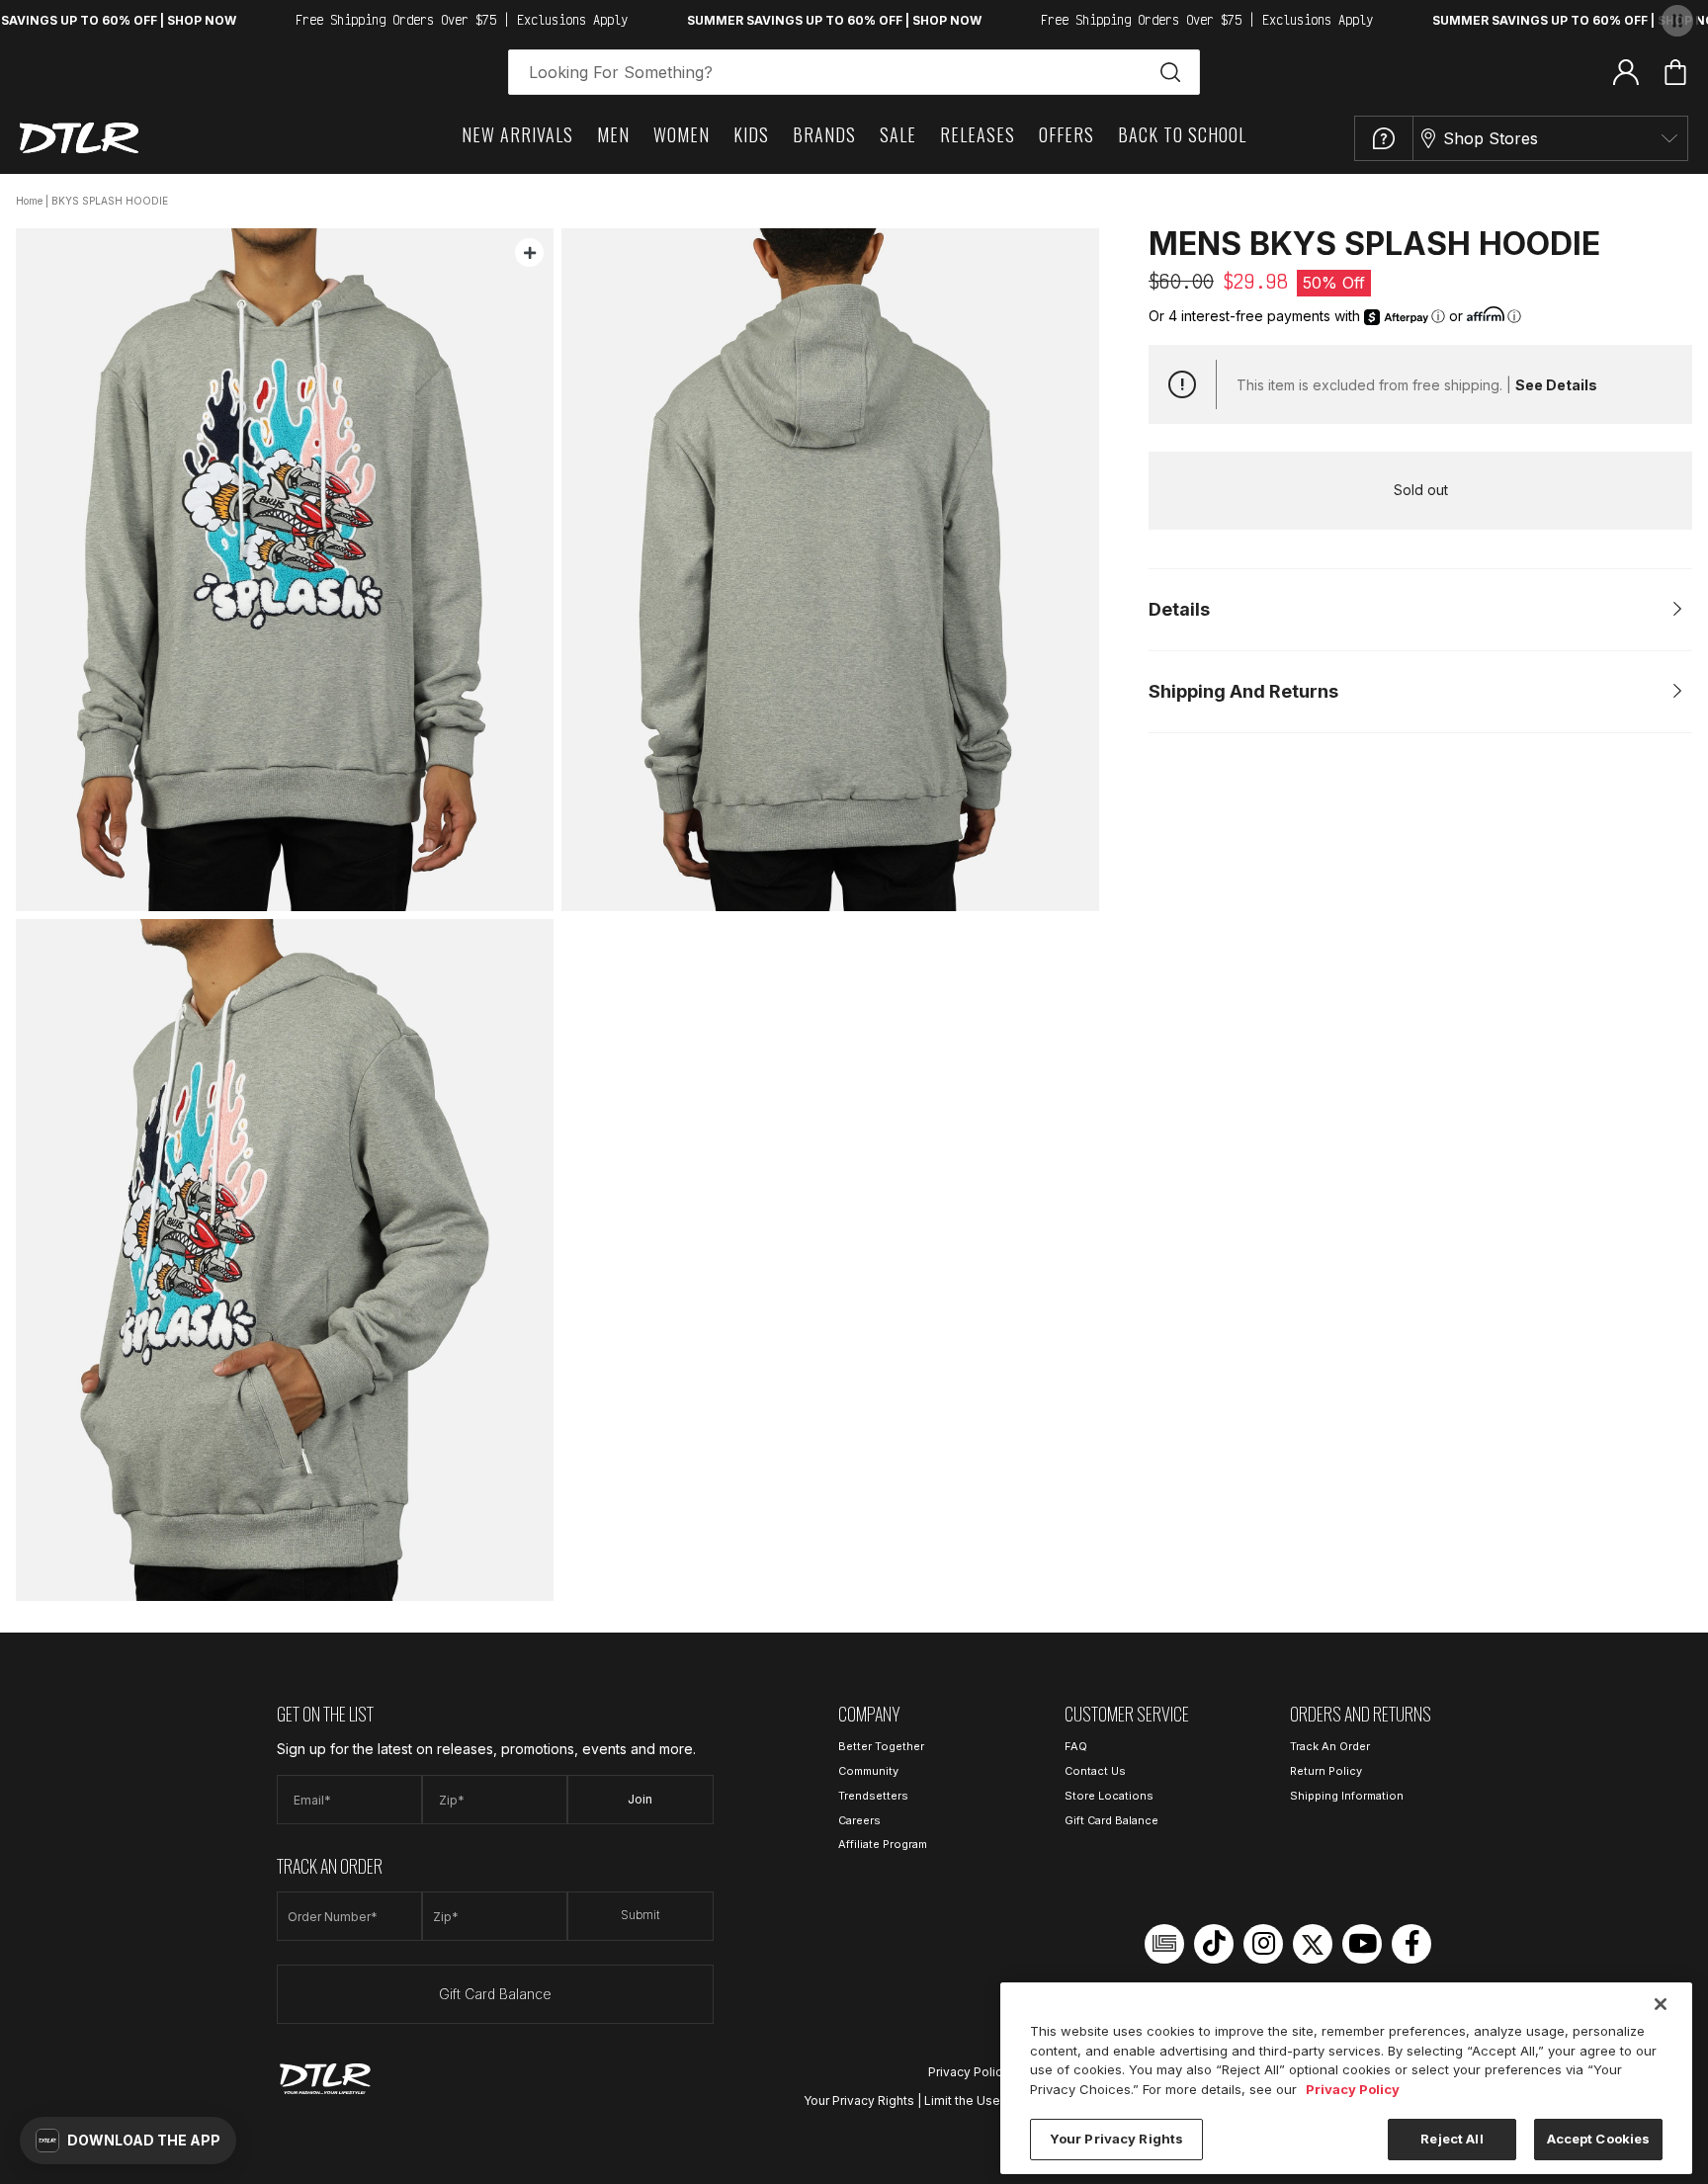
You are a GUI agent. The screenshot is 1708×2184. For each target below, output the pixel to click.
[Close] (1661, 2004)
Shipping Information (1347, 1796)
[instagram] (1263, 1944)
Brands (824, 134)
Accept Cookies (1599, 2139)
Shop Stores (1491, 138)
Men (613, 134)
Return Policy (1326, 1771)
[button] (128, 2141)
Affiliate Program (883, 1844)
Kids (751, 134)
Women (682, 134)
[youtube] (1362, 1944)
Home (29, 201)
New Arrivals (517, 134)
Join (640, 1799)
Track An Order (1330, 1746)
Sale (898, 134)
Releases (978, 134)
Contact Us (1095, 1771)
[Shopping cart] (1675, 72)
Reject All (1452, 2139)
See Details (1556, 385)
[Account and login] (1626, 71)
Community (868, 1771)
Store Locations (1109, 1796)
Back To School (1182, 134)
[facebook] (1411, 1944)
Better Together (881, 1746)
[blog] (1164, 1944)
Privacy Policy (969, 2072)
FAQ (1076, 1746)
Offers (1067, 134)
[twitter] (1313, 1944)
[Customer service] (1384, 138)
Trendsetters (873, 1796)
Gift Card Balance (495, 1994)
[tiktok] (1214, 1944)
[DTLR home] (79, 138)
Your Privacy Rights (859, 2100)
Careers (859, 1820)
